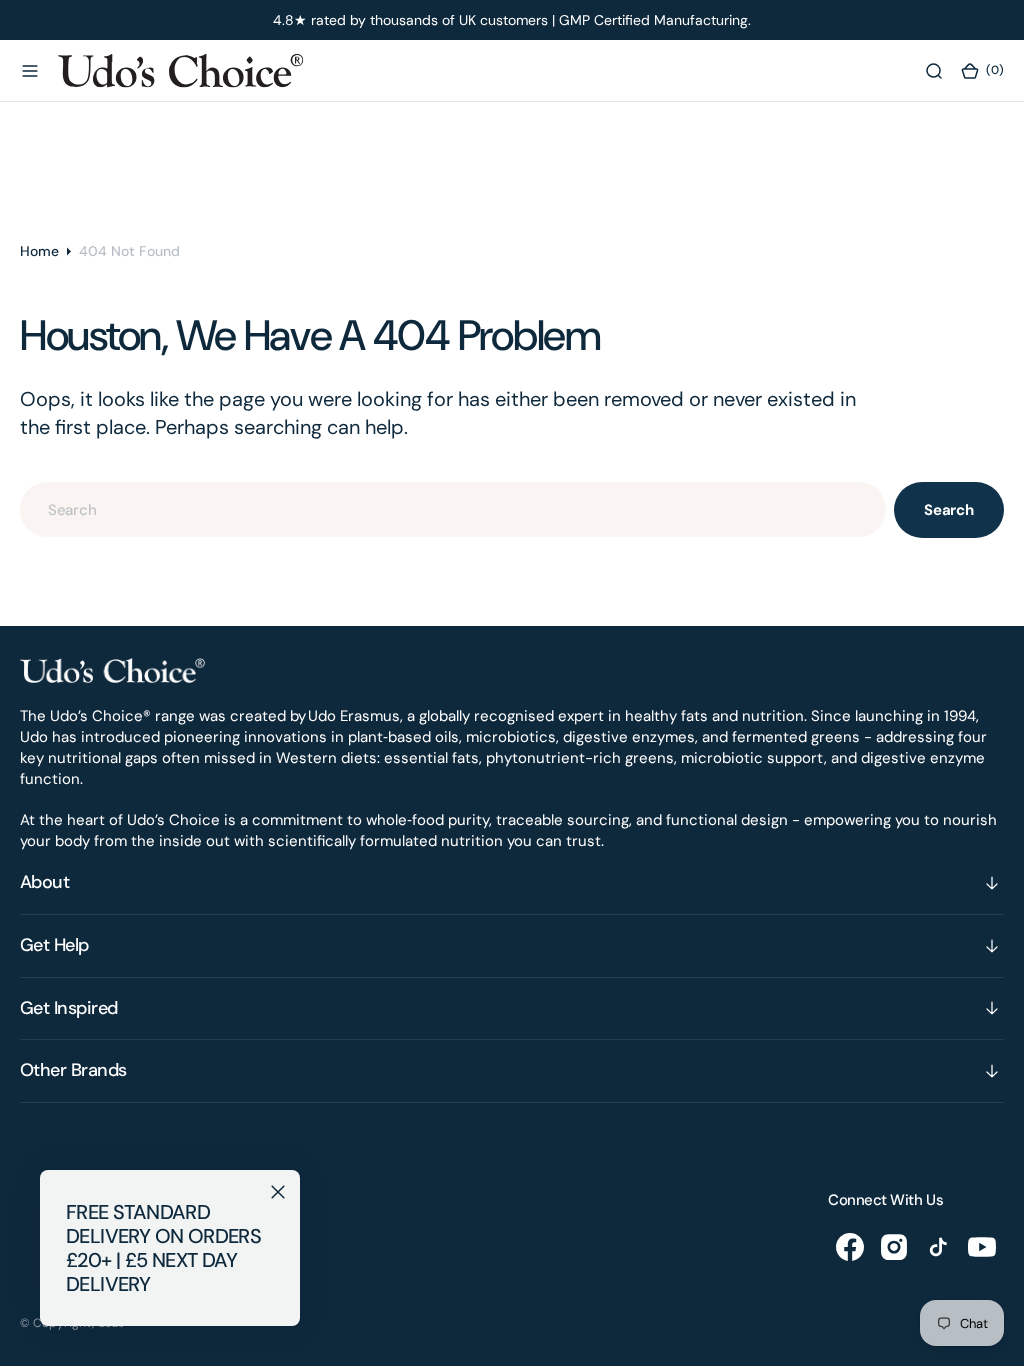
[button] (30, 71)
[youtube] (982, 1247)
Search (949, 510)
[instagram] (894, 1247)
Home (39, 251)
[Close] (278, 1192)
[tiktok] (938, 1247)
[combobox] (453, 509)
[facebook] (850, 1247)
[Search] (934, 71)
